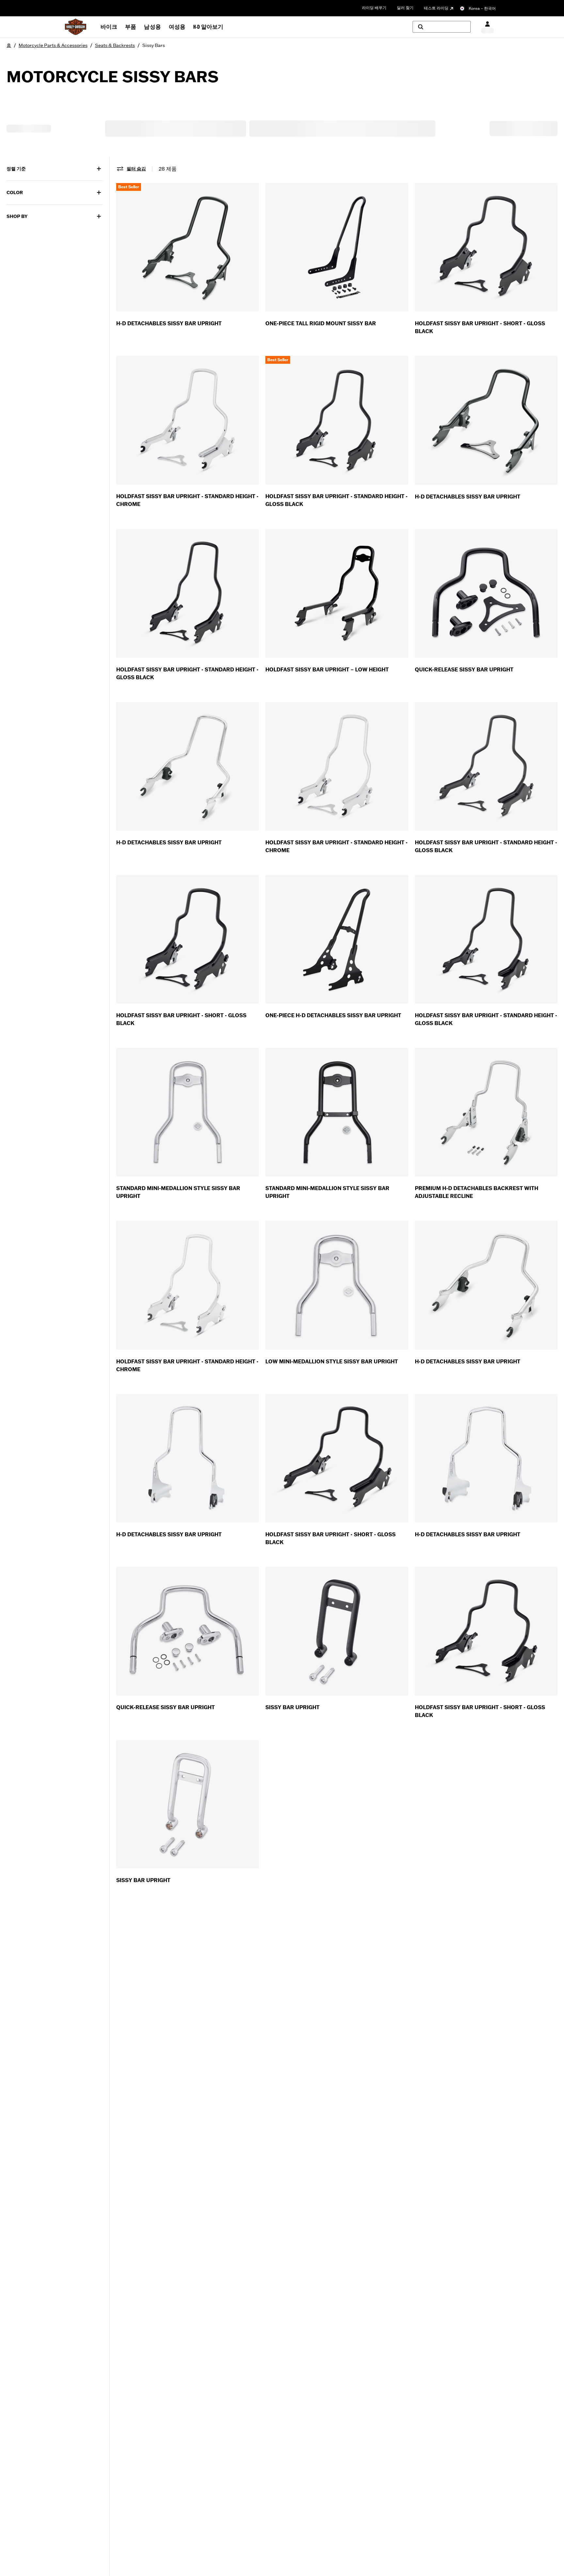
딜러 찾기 (405, 8)
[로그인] (487, 27)
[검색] (442, 27)
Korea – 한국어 (482, 8)
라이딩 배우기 (374, 8)
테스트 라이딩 (436, 8)
